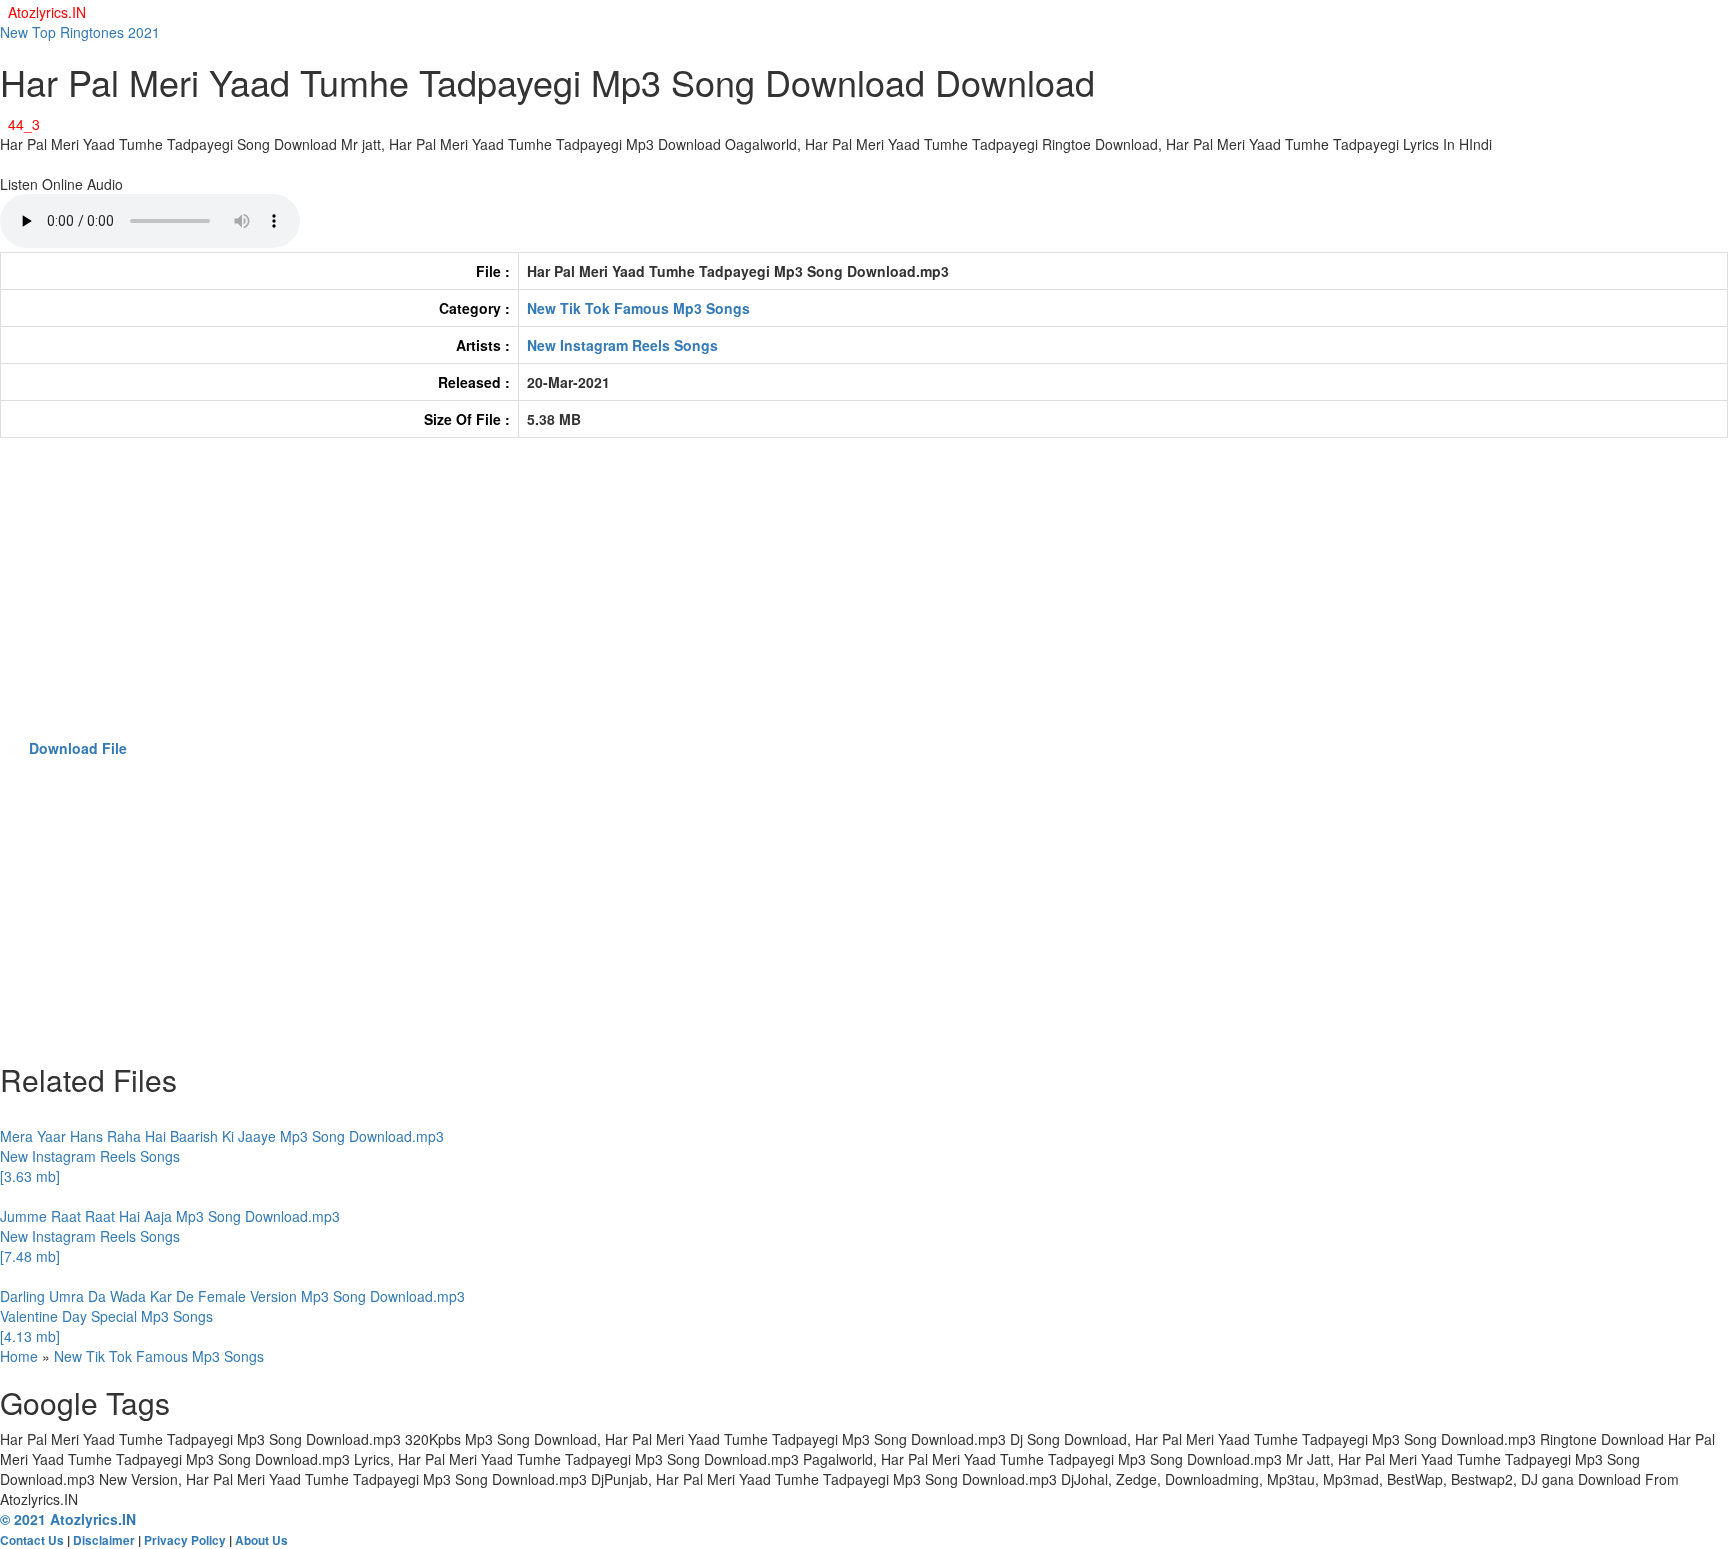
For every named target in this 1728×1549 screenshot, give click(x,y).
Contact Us (32, 1540)
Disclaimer (104, 1540)
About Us (261, 1540)
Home (19, 1356)
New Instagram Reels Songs (622, 345)
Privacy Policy (185, 1540)
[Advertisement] (600, 598)
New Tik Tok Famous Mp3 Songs (638, 308)
